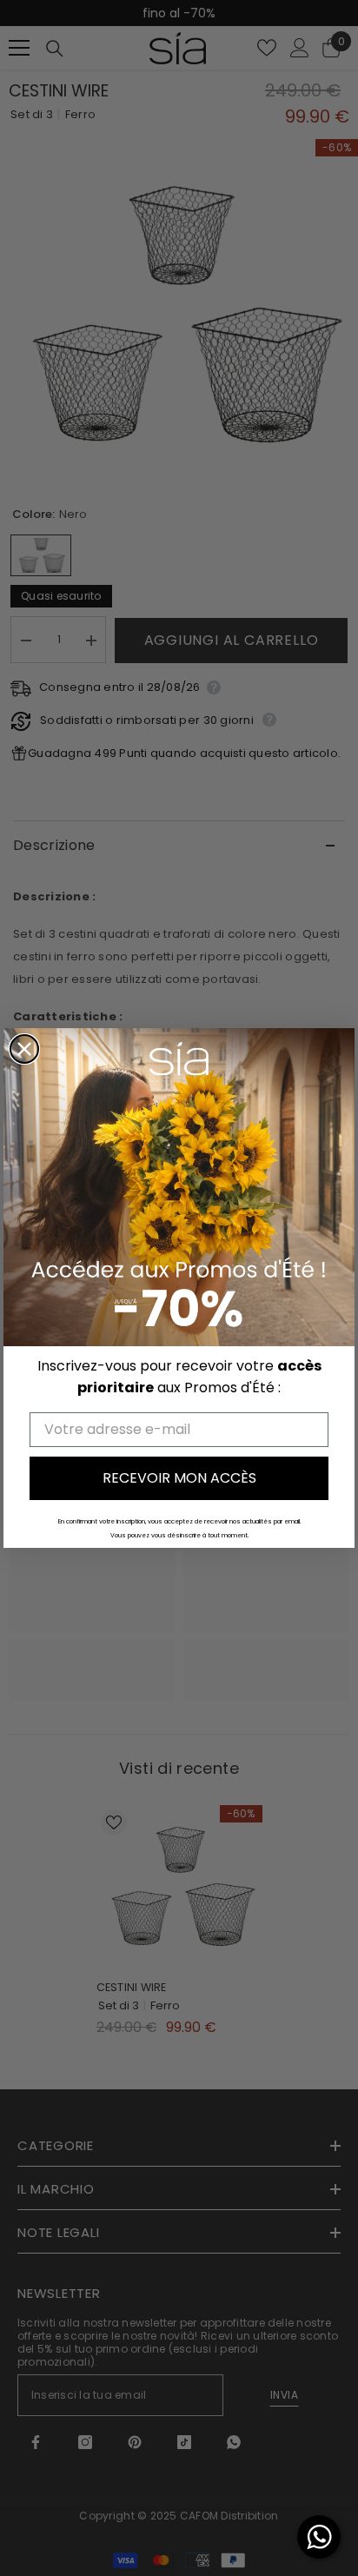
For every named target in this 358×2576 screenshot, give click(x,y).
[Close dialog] (24, 1049)
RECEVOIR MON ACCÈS (179, 1478)
